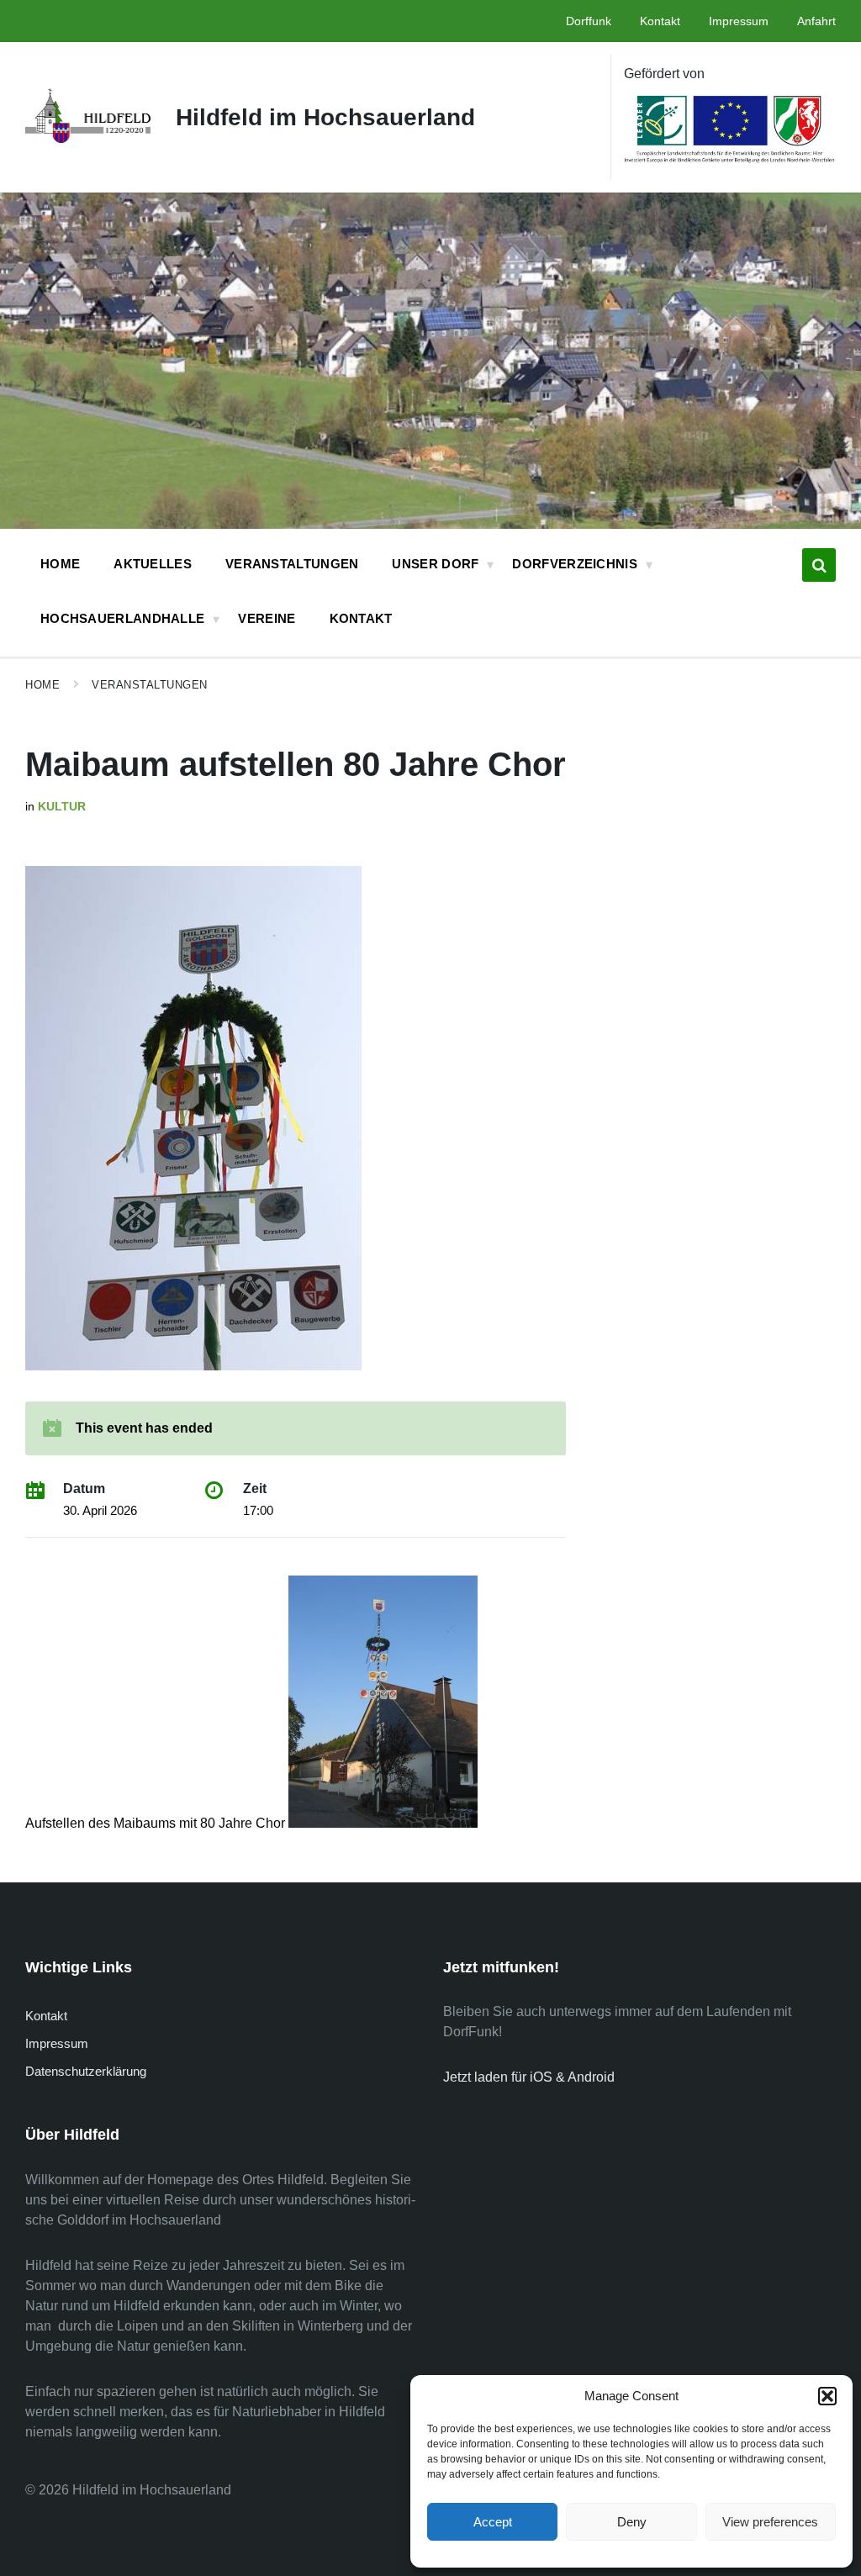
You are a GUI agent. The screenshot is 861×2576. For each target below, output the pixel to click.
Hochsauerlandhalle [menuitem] (122, 618)
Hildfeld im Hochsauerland (325, 117)
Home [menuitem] (60, 564)
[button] (827, 2396)
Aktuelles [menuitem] (153, 564)
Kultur (62, 806)
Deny (632, 2522)
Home (42, 685)
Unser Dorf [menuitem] (435, 564)
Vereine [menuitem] (267, 618)
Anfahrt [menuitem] (816, 21)
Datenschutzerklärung (86, 2071)
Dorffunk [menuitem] (589, 21)
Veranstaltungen (150, 685)
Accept (493, 2522)
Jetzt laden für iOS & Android (529, 2077)
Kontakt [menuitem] (660, 21)
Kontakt (46, 2016)
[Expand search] (819, 565)
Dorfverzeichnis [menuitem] (575, 564)
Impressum (57, 2043)
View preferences (770, 2522)
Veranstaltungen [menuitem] (292, 564)
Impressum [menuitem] (739, 21)
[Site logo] (88, 138)
